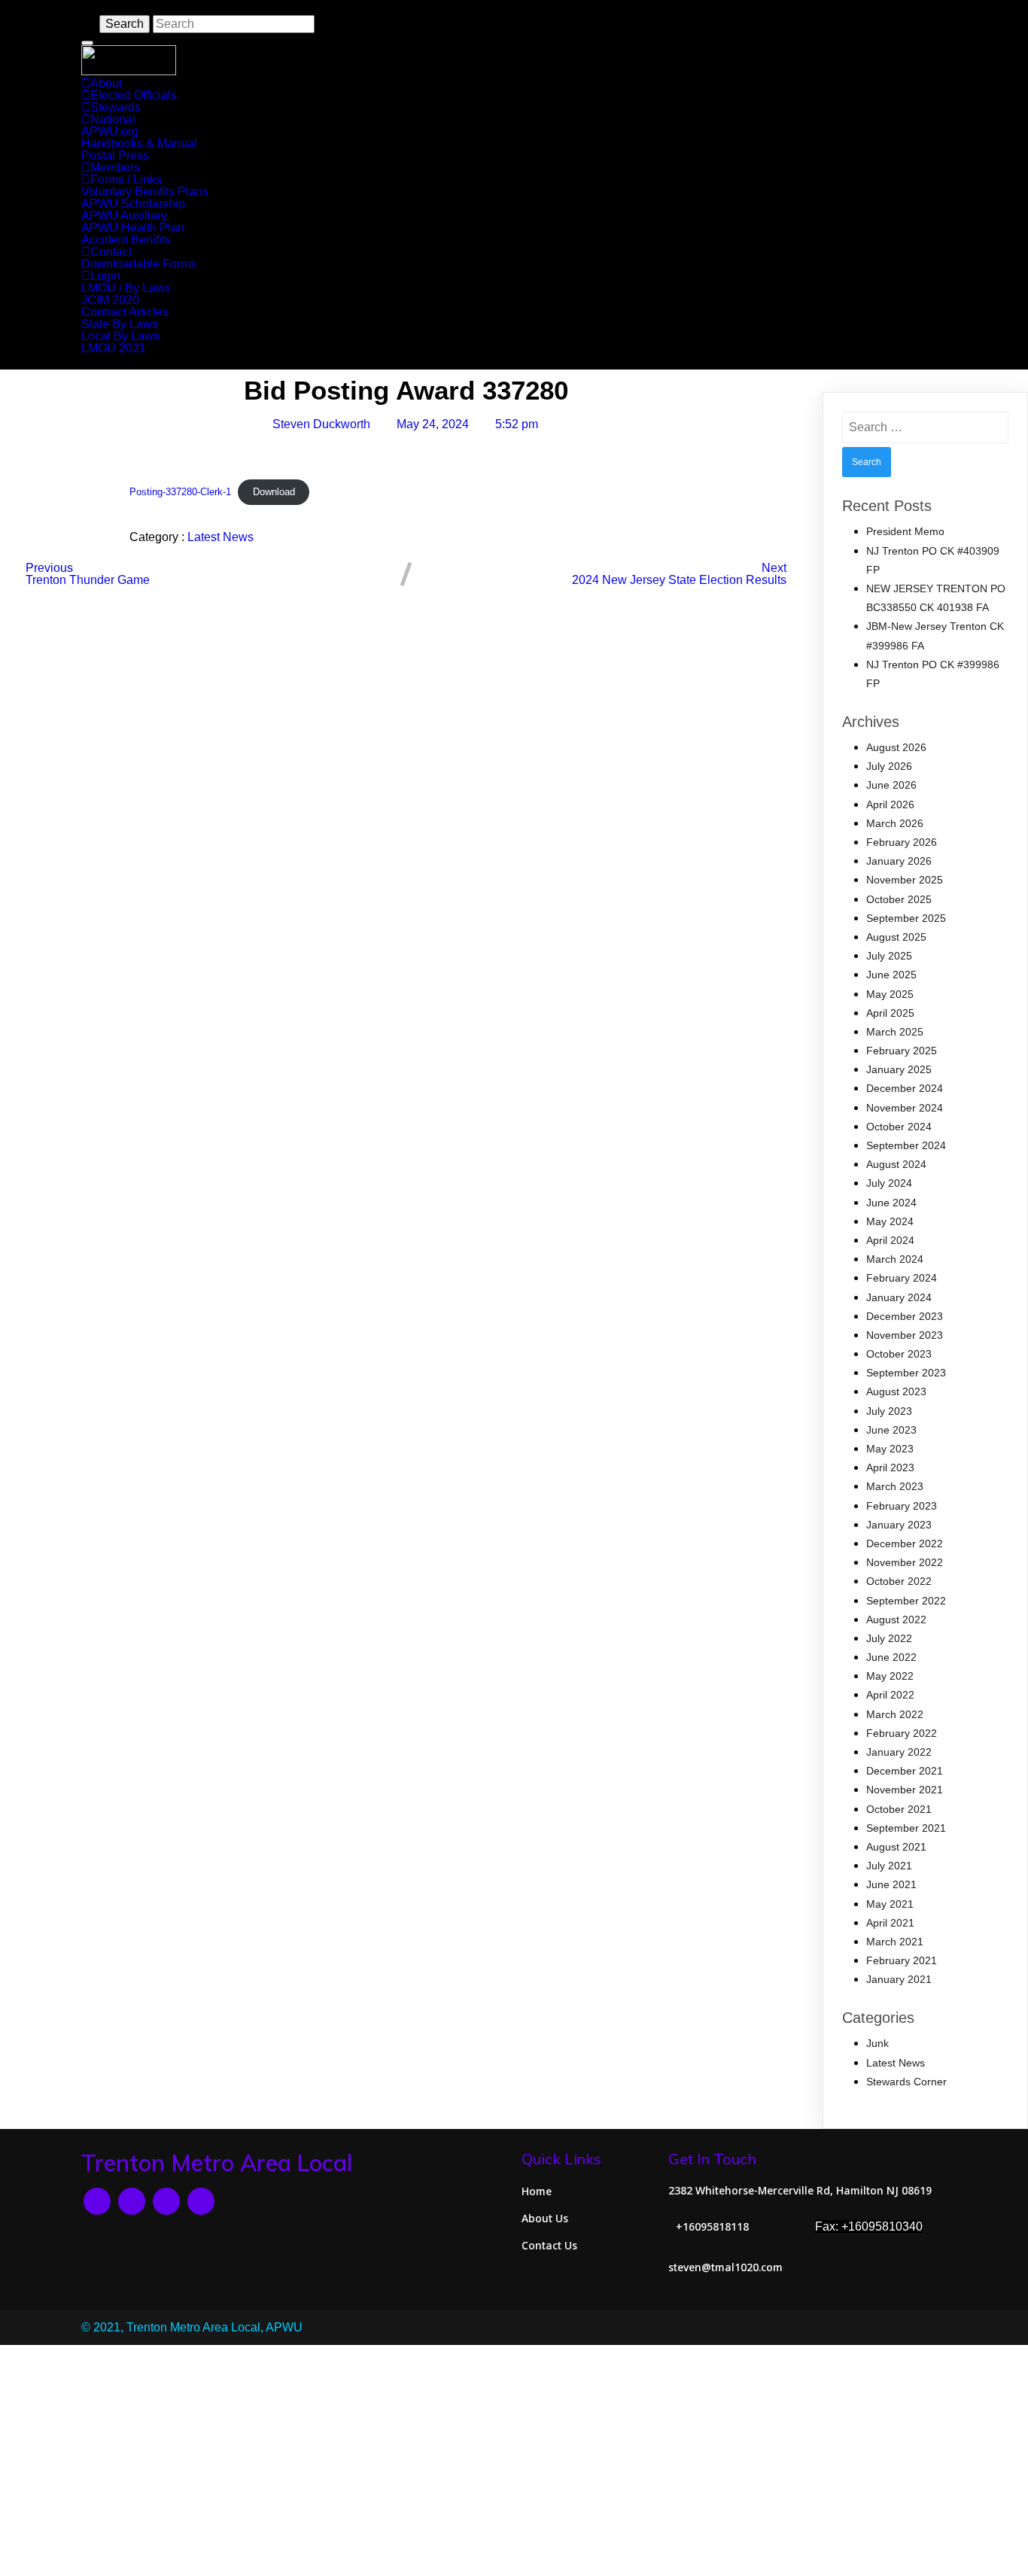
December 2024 (905, 1088)
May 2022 (890, 1676)
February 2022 (902, 1733)
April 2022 (890, 1695)
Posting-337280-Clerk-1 (180, 492)
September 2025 (906, 918)
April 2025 (890, 1013)
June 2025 (891, 975)
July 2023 (889, 1411)
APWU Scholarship (133, 204)
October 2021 (899, 1809)
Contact (111, 252)
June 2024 (891, 1203)
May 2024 (890, 1221)
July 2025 (889, 956)
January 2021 (899, 1979)
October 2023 (899, 1354)
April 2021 (890, 1923)
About (106, 83)
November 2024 (905, 1108)
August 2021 (896, 1847)
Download (274, 492)
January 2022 (899, 1752)
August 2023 (896, 1391)
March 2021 (895, 1942)
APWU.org (110, 131)
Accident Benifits (126, 240)
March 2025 (895, 1032)
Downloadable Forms (139, 264)
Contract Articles (125, 312)
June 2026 (891, 785)
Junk (877, 2043)
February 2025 (902, 1051)
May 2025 (890, 994)
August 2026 (896, 747)
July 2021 (889, 1866)
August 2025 (896, 937)
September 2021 (906, 1828)
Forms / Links (126, 179)
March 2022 (895, 1714)
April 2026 (890, 804)
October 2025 (899, 899)
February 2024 (902, 1278)
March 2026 (895, 823)
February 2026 (902, 842)
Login (105, 276)
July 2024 (889, 1183)
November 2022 (905, 1562)
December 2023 (905, 1316)
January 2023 (899, 1525)
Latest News (221, 537)
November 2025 (905, 880)
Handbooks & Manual (139, 143)
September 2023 (906, 1373)
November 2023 (905, 1335)
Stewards (116, 107)
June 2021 (891, 1884)
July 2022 (889, 1638)
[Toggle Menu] (87, 43)
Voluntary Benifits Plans (145, 192)
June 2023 (891, 1430)
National (113, 119)
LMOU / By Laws (126, 288)
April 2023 (890, 1467)
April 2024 (890, 1240)
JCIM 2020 (110, 300)
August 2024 (896, 1164)
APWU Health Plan (133, 228)
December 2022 (905, 1543)
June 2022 (891, 1657)
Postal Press (115, 155)
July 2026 (889, 766)
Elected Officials (134, 95)
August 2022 (896, 1620)
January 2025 (899, 1069)
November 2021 (905, 1790)
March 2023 (895, 1486)
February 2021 (902, 1960)
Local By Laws (120, 336)
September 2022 (906, 1601)
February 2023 (902, 1506)
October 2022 (899, 1581)
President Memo (905, 531)
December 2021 (905, 1771)
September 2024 (906, 1145)
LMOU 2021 (114, 348)
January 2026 (899, 861)
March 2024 (895, 1259)
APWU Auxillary (124, 216)
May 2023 (890, 1449)
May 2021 (890, 1904)
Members (115, 167)
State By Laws (120, 324)
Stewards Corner (906, 2082)
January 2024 (899, 1297)
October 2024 (899, 1127)
